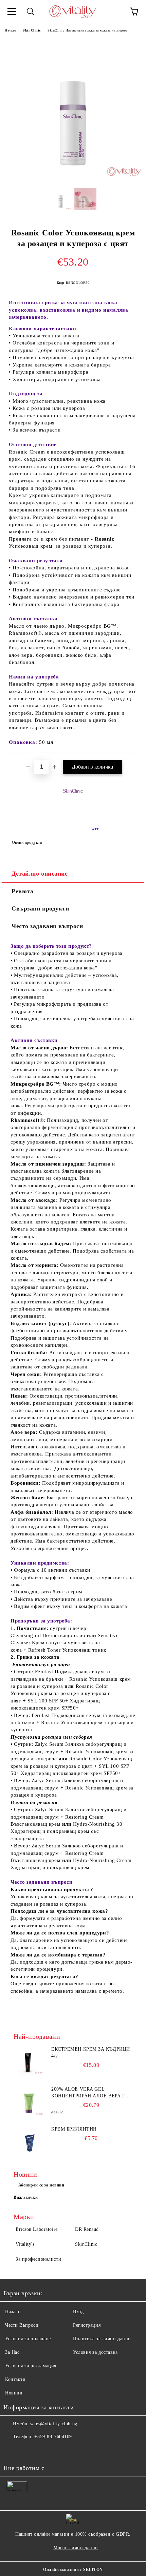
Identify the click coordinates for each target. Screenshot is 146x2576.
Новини (14, 2393)
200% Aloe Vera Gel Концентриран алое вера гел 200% (92, 2093)
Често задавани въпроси (47, 926)
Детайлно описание (40, 874)
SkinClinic (32, 30)
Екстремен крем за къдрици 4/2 (91, 2053)
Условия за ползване (28, 2339)
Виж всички (26, 2197)
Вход (78, 2312)
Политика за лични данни (102, 2339)
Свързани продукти (40, 908)
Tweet (95, 829)
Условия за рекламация (31, 2366)
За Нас (12, 2352)
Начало (10, 30)
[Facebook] (12, 2450)
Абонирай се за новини (41, 2185)
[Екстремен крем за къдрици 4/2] (29, 2061)
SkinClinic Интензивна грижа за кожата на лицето (87, 30)
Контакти (15, 2379)
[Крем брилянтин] (29, 2141)
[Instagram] (27, 2450)
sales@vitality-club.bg (54, 2424)
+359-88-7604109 (53, 2437)
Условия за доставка (95, 2352)
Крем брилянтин (74, 2129)
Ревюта (22, 891)
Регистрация (87, 2325)
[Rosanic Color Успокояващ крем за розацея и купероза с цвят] (73, 178)
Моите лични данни (76, 2548)
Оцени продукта (27, 842)
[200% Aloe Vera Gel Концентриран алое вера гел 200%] (29, 2101)
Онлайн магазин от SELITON (73, 2570)
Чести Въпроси (22, 2325)
